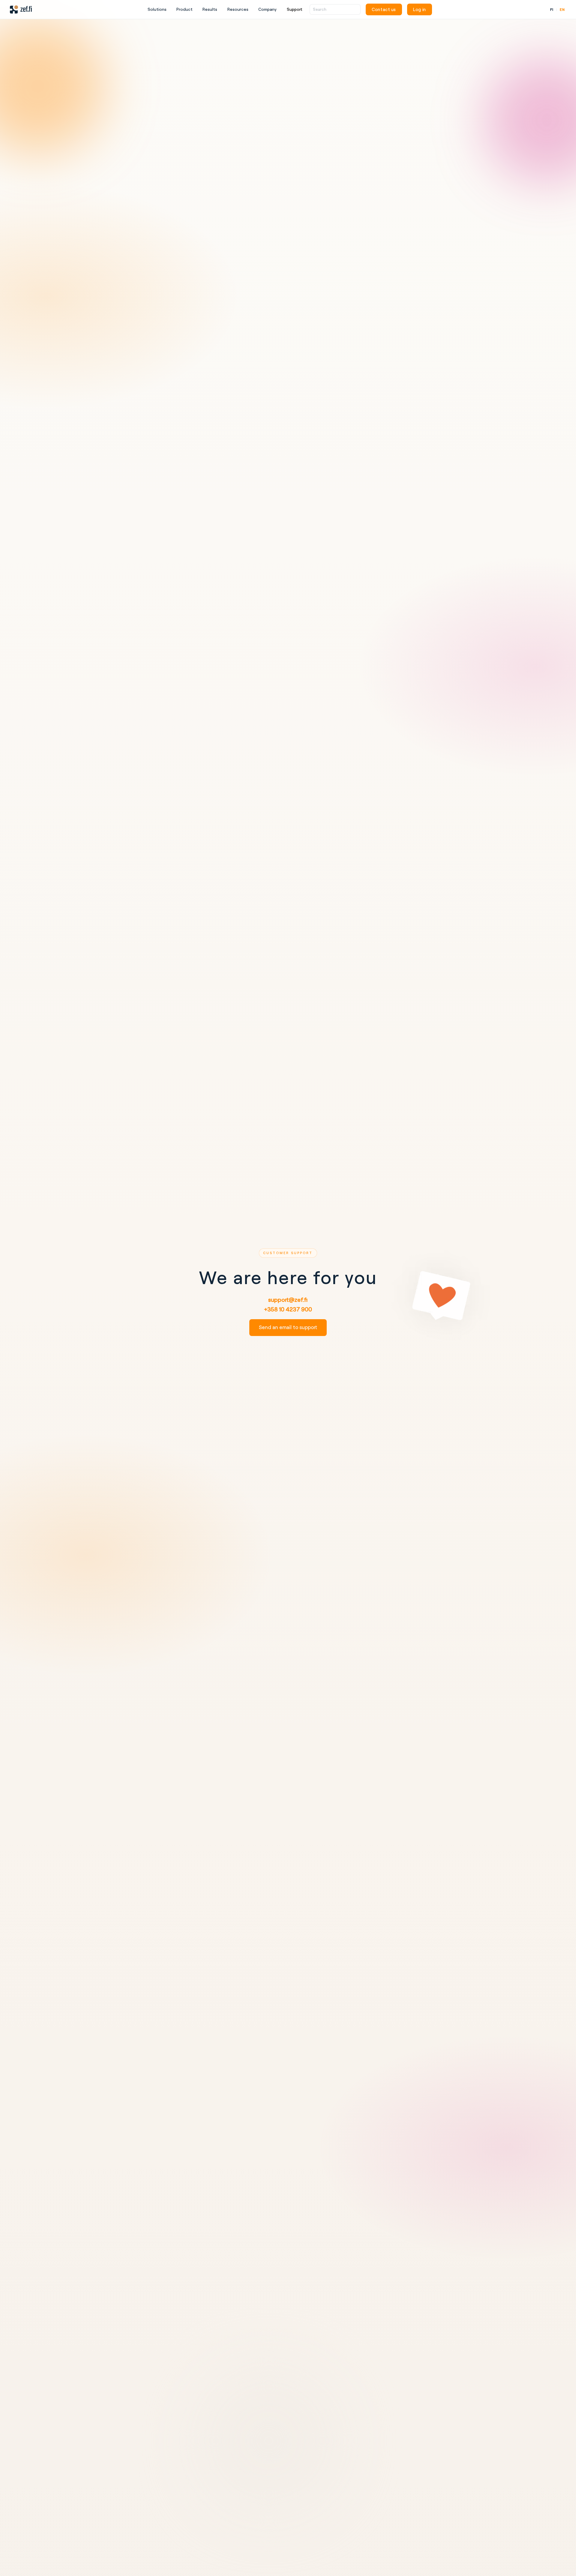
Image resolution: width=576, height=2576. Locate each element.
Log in (419, 9)
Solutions (157, 9)
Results (210, 9)
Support (294, 9)
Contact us (384, 9)
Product (184, 9)
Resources (238, 9)
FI (552, 9)
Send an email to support (288, 1327)
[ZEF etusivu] (21, 10)
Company (267, 9)
